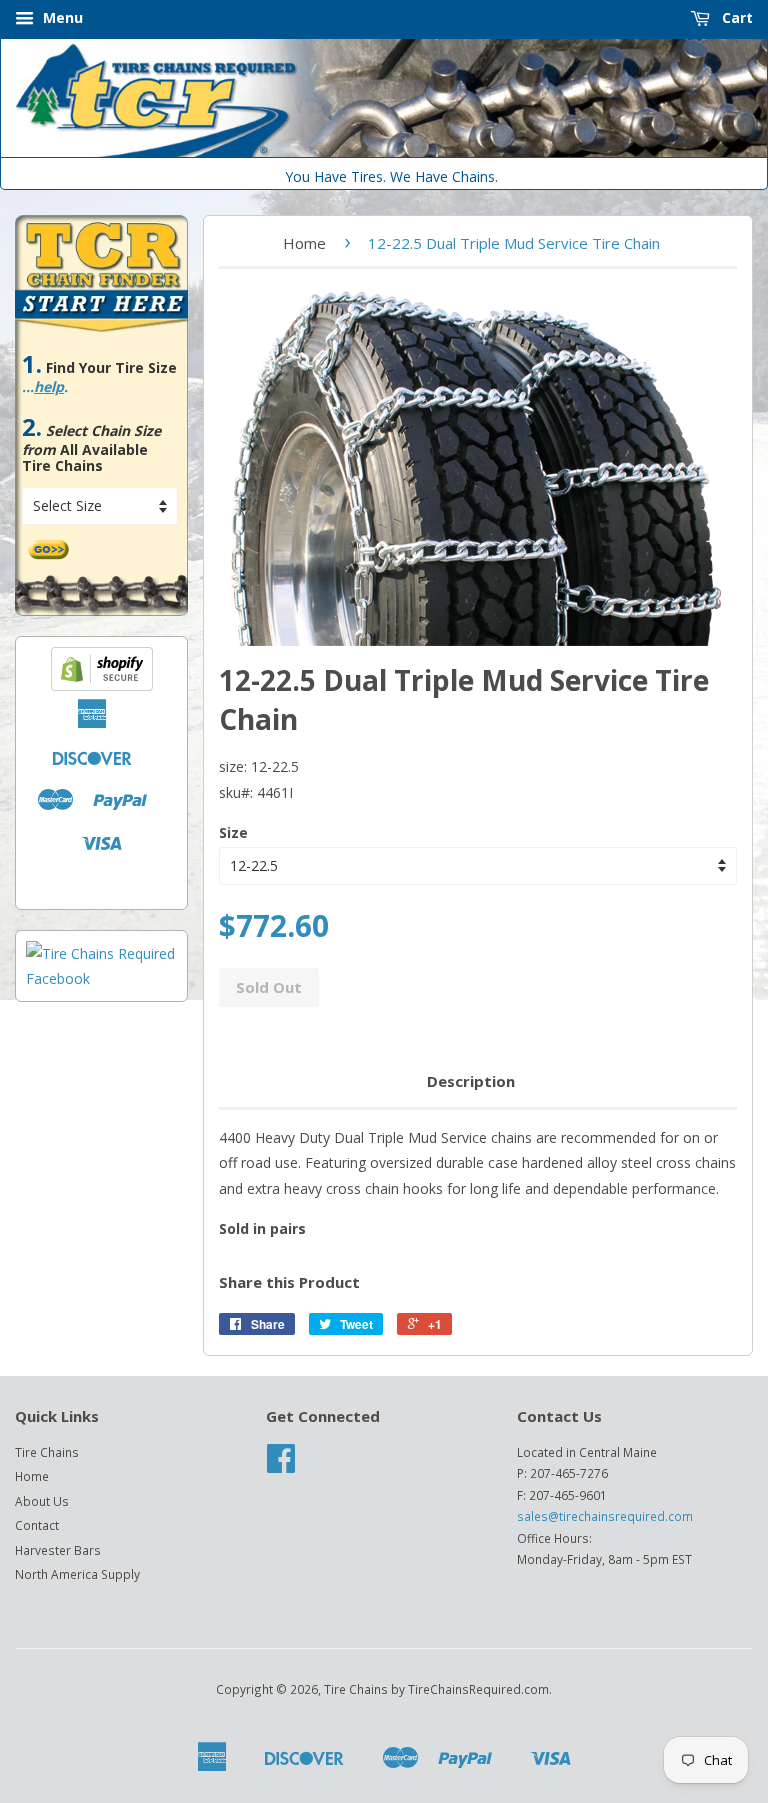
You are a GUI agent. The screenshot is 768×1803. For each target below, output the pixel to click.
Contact (37, 1525)
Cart (735, 17)
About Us (42, 1501)
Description (471, 1081)
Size (233, 832)
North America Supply (77, 1574)
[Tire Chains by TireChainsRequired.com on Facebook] (281, 1465)
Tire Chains (47, 1452)
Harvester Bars (58, 1550)
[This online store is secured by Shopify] (102, 685)
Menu (61, 17)
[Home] (384, 152)
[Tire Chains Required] (101, 978)
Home (304, 243)
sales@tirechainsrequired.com (605, 1516)
